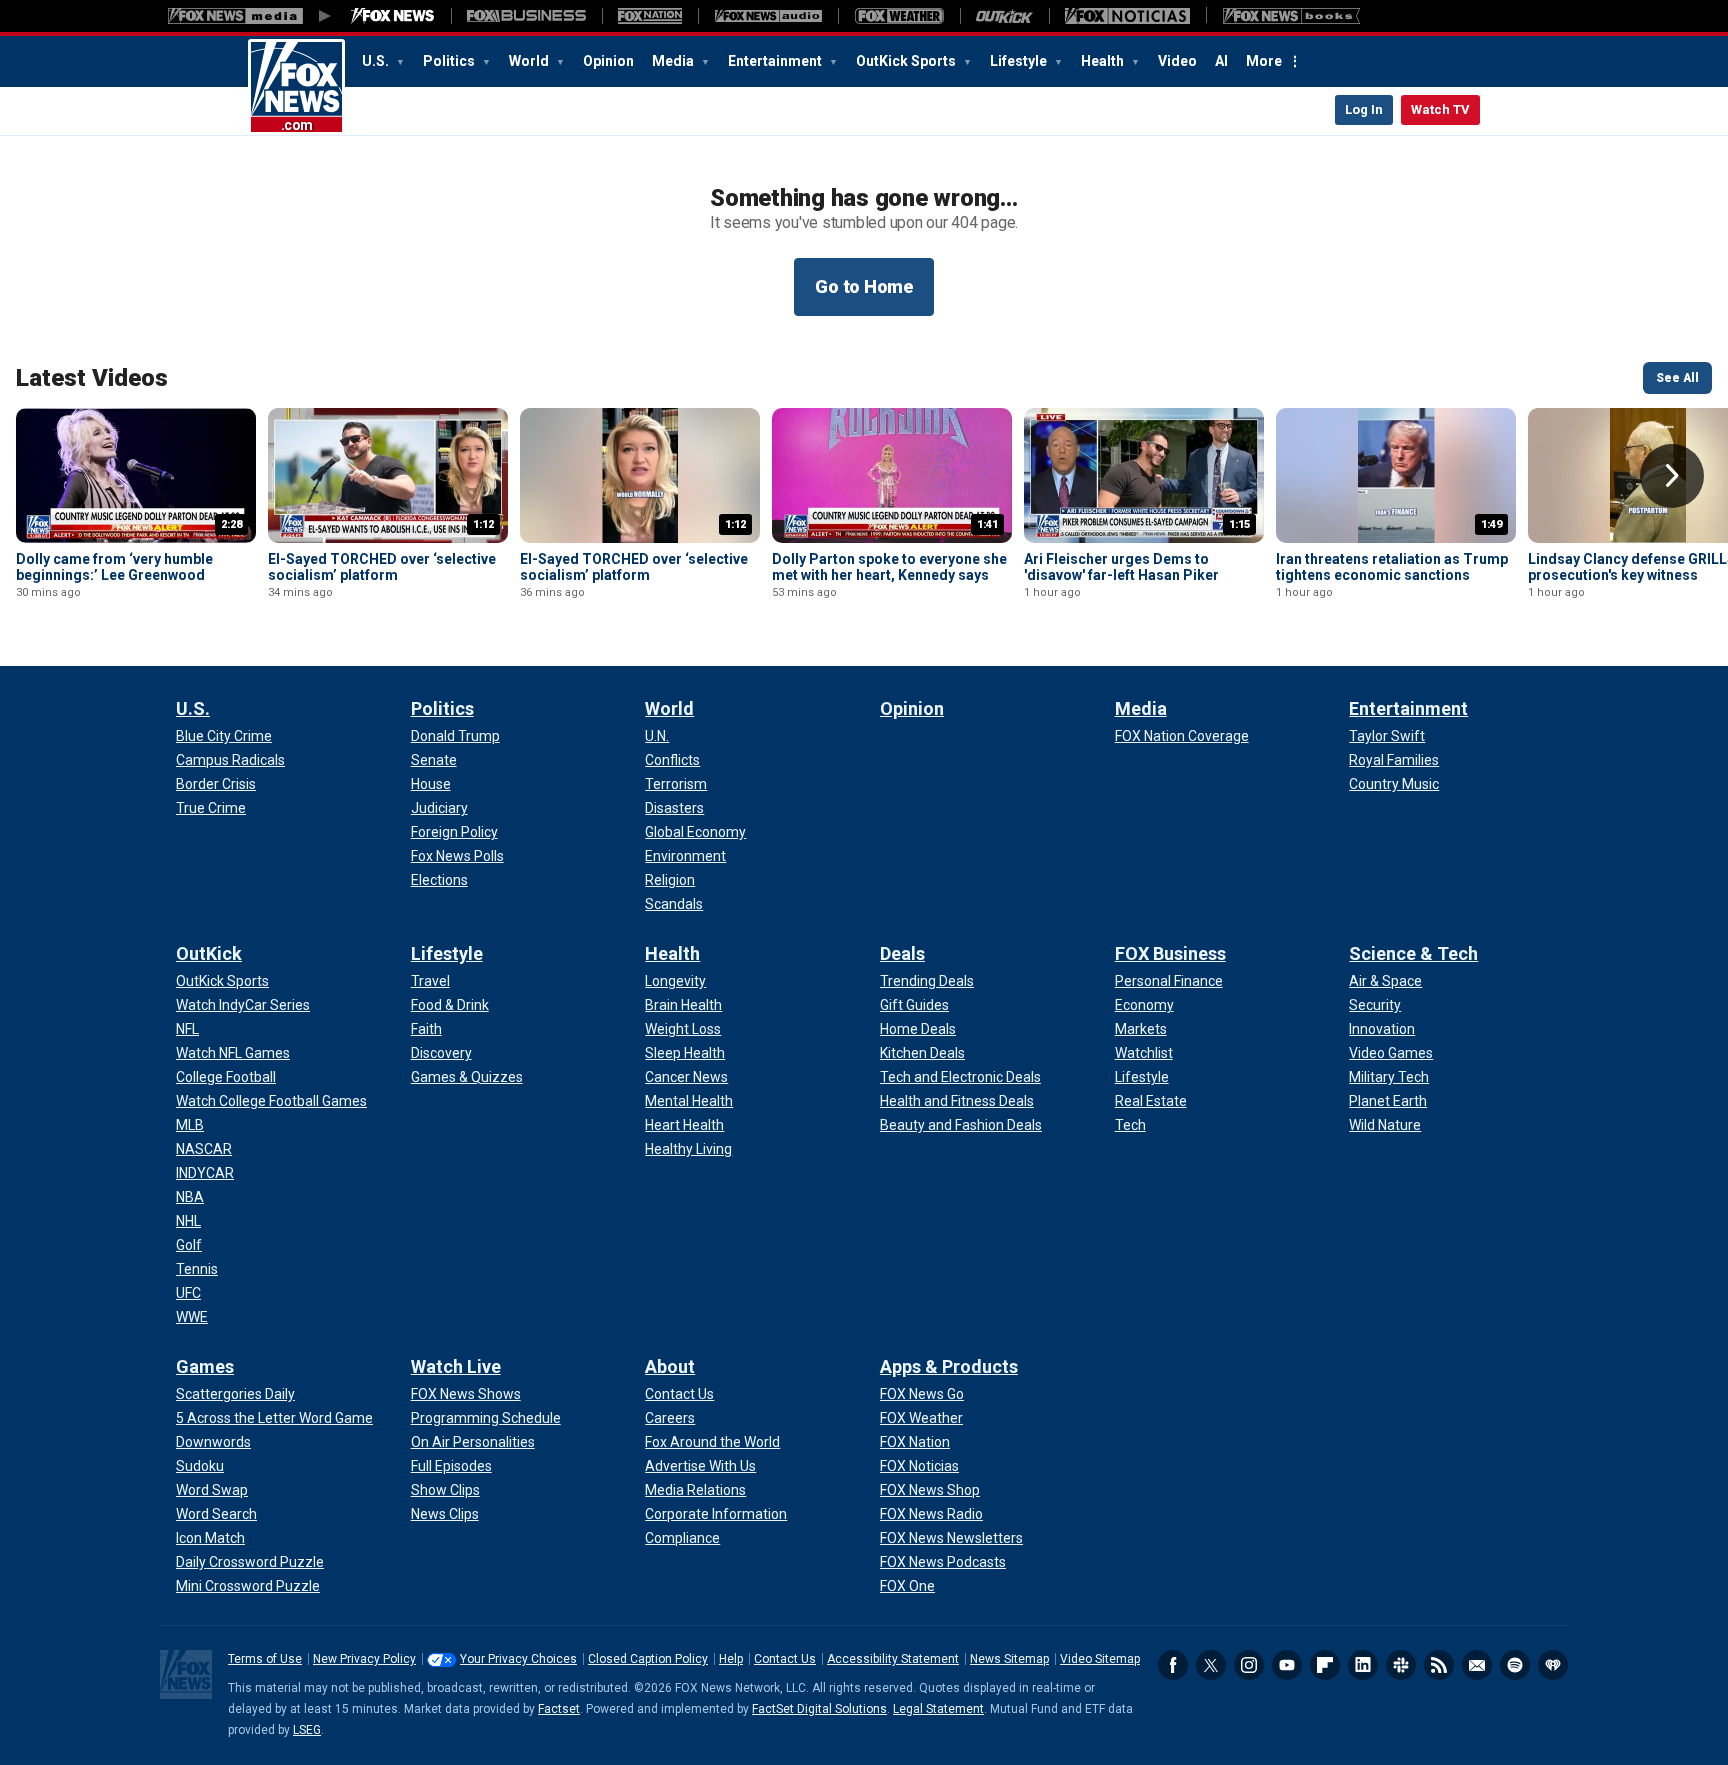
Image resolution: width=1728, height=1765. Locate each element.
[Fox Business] (526, 16)
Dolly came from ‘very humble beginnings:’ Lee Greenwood (114, 567)
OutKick (209, 953)
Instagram (1249, 1665)
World (530, 61)
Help (731, 1659)
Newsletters (1477, 1665)
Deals (902, 953)
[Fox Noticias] (1127, 16)
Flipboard (1325, 1665)
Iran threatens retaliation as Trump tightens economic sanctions (1392, 567)
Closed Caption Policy (648, 1659)
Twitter (1211, 1665)
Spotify (1515, 1665)
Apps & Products (949, 1366)
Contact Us (785, 1659)
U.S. (377, 61)
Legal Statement (938, 1709)
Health (1104, 61)
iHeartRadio (1553, 1665)
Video (1177, 61)
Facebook (1173, 1665)
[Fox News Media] (393, 16)
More (1264, 61)
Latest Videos (92, 378)
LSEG (307, 1730)
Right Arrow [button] (1672, 476)
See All (1677, 378)
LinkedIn (1363, 1665)
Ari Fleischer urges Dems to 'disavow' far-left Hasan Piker (1121, 567)
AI (1221, 61)
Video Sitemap (1100, 1659)
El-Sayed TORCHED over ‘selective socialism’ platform (382, 567)
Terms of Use (265, 1659)
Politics (450, 61)
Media (674, 61)
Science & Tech (1413, 953)
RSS (1439, 1665)
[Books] (1291, 16)
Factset (559, 1709)
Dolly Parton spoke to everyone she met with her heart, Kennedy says (889, 567)
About (670, 1366)
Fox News (296, 87)
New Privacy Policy (364, 1659)
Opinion (608, 61)
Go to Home (864, 286)
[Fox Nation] (650, 16)
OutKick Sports (907, 61)
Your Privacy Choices (518, 1659)
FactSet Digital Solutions (819, 1709)
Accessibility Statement (893, 1659)
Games (205, 1366)
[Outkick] (1004, 16)
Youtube (1287, 1665)
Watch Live (456, 1366)
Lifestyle (1020, 61)
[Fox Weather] (899, 16)
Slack (1401, 1665)
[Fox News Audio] (768, 16)
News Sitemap (1009, 1659)
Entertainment (776, 61)
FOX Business (1170, 953)
